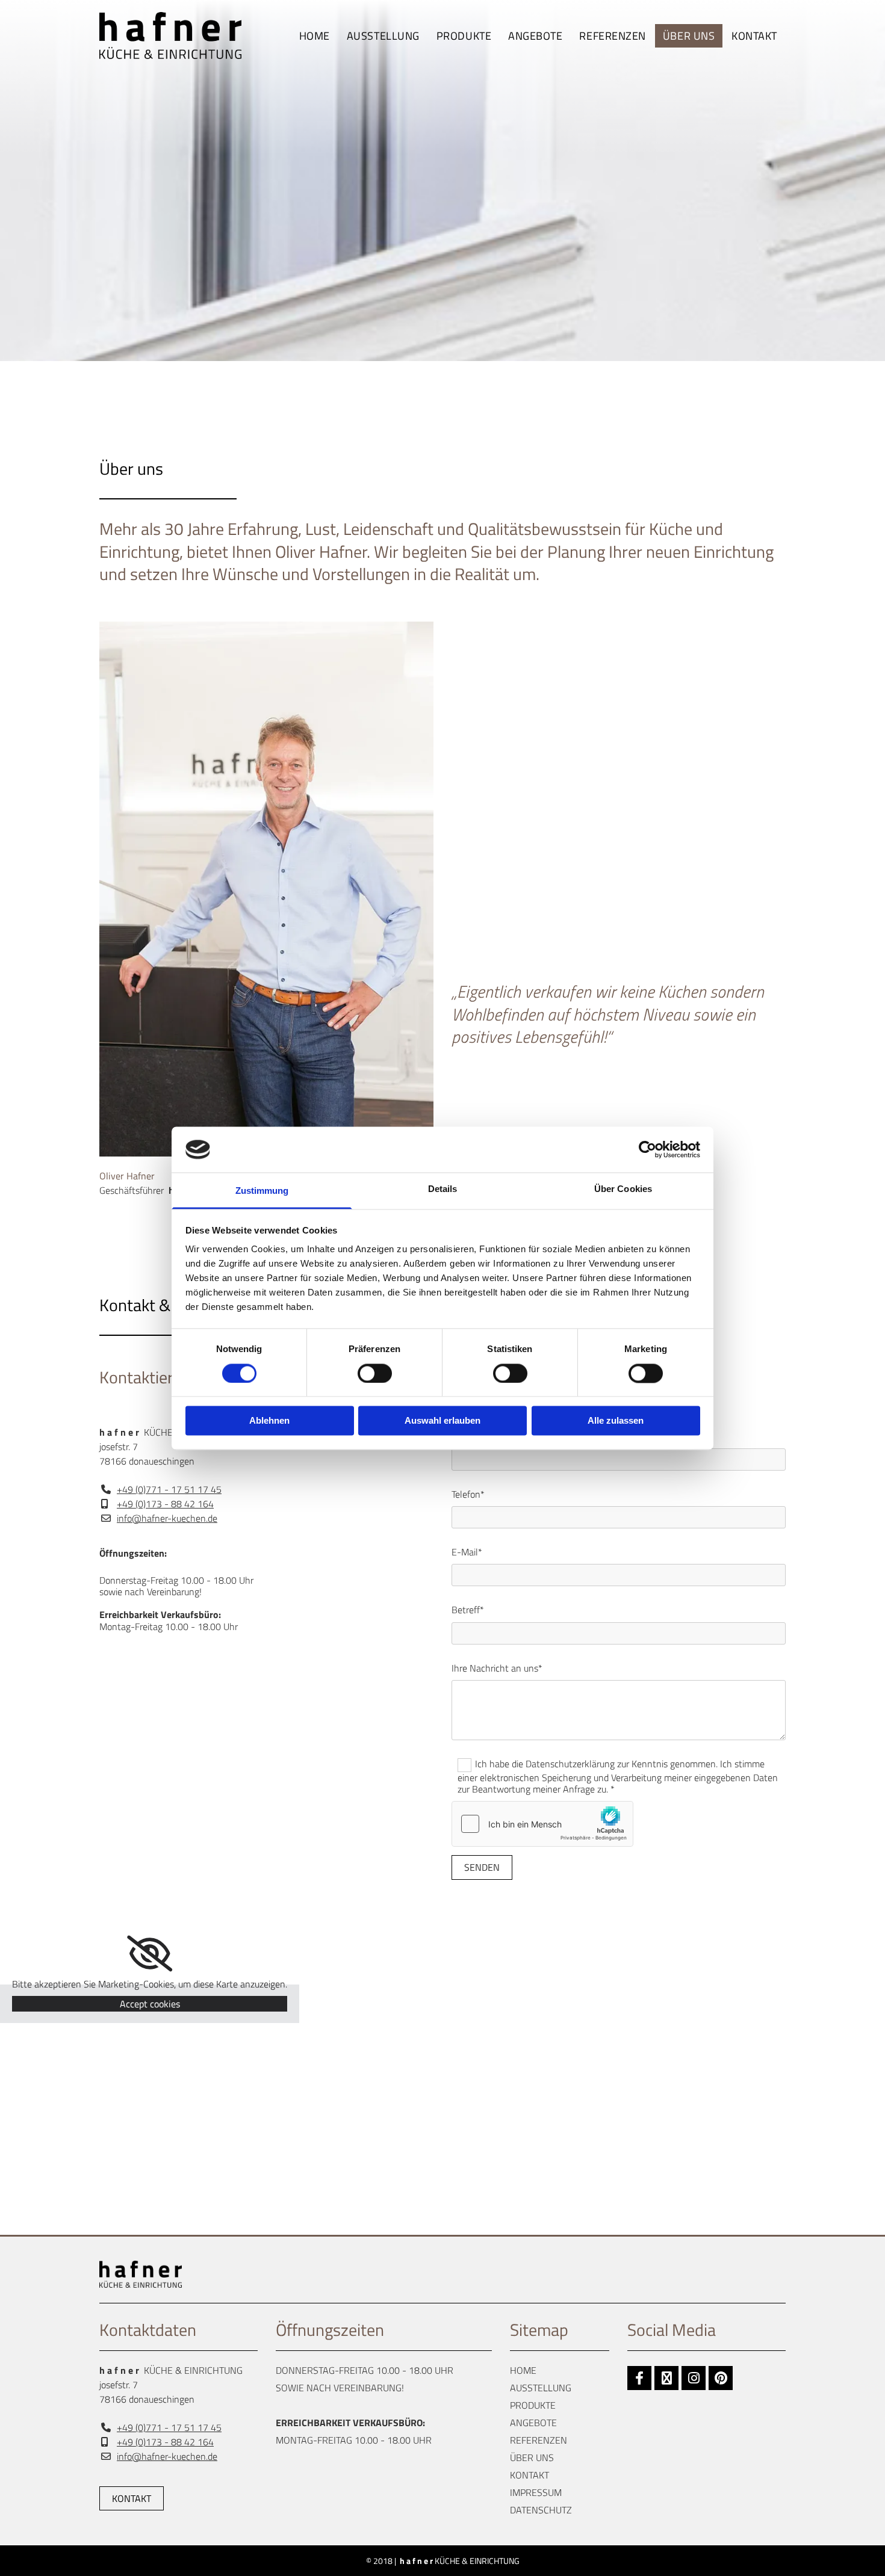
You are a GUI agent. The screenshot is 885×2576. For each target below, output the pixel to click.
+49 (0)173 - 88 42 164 (165, 1504)
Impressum (536, 2492)
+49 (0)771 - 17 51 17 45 (169, 1489)
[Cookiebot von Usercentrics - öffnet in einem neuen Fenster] (647, 1149)
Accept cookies (150, 2004)
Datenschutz (541, 2510)
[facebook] (639, 2378)
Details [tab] (443, 1189)
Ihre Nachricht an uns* (497, 1668)
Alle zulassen (616, 1421)
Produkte (464, 36)
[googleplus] (666, 2378)
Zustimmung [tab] (262, 1191)
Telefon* (468, 1494)
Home (315, 36)
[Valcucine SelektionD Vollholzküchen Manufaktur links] (488, 36)
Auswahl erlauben (442, 1421)
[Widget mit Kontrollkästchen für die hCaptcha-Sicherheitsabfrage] (542, 1824)
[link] (464, 36)
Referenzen (612, 36)
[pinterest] (721, 2378)
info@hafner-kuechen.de (167, 1518)
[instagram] (694, 2378)
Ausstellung (383, 36)
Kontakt (754, 36)
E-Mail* (467, 1552)
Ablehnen (269, 1421)
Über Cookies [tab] (623, 1189)
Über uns (689, 36)
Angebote (535, 36)
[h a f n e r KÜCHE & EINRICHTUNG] (179, 36)
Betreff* (468, 1610)
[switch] (375, 1373)
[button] (132, 2498)
